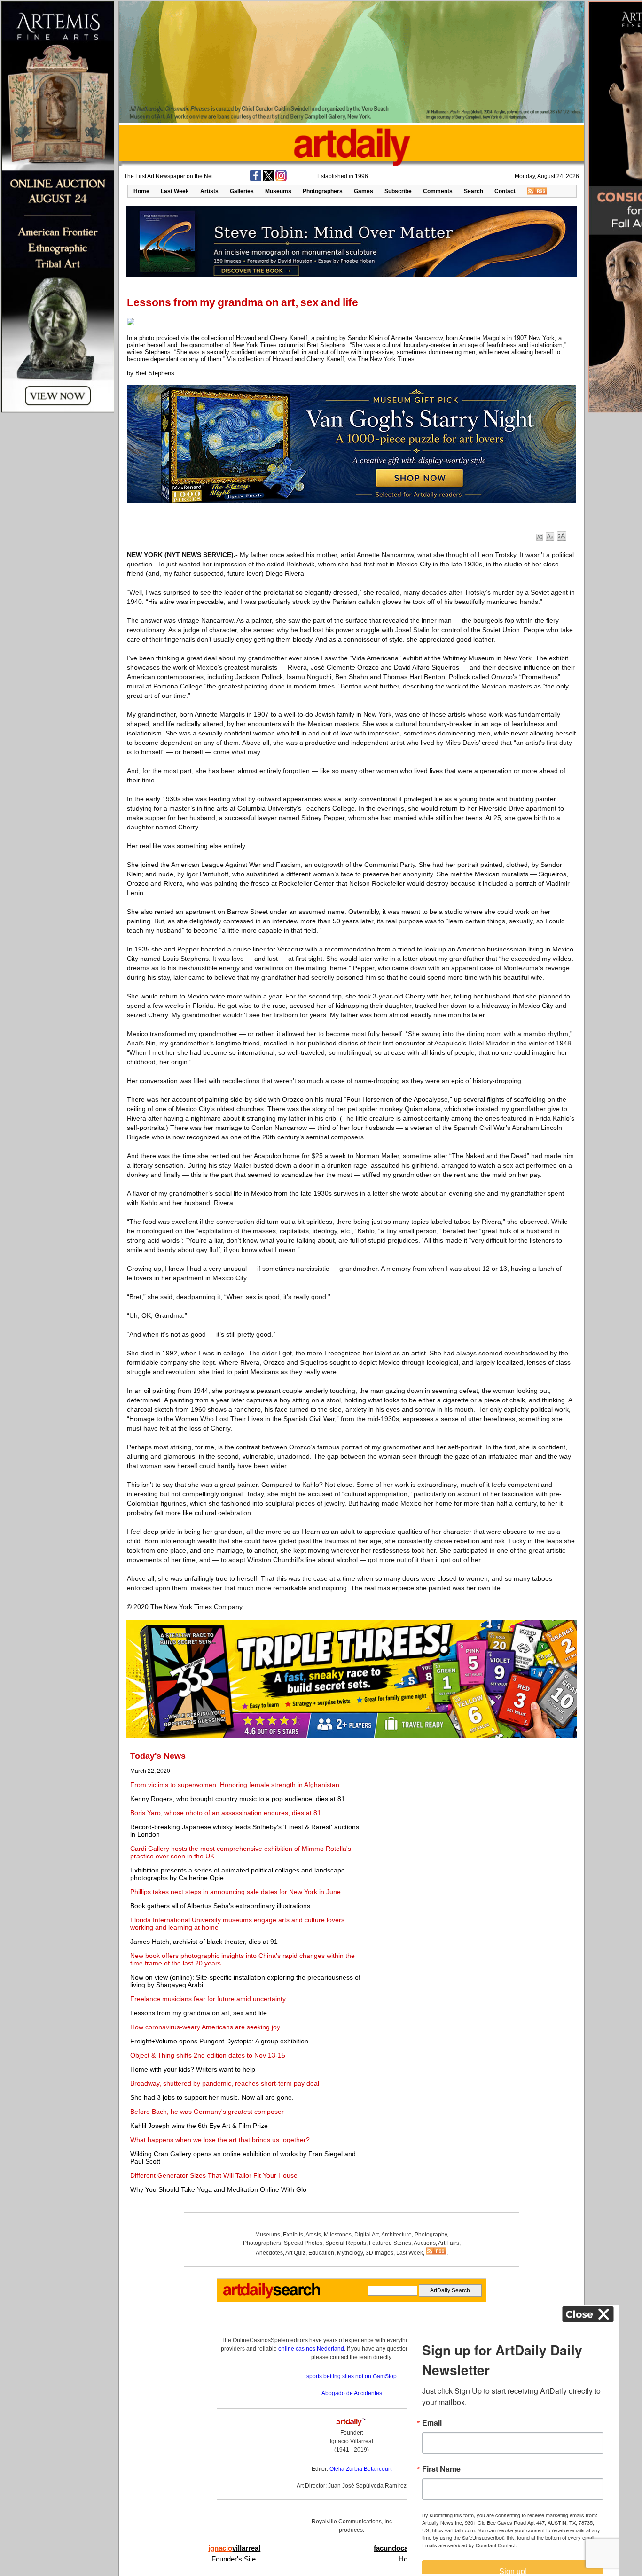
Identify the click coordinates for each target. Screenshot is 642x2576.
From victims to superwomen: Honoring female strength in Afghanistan (235, 1785)
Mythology (350, 2253)
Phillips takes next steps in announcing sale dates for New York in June (235, 1892)
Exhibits (293, 2235)
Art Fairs (449, 2243)
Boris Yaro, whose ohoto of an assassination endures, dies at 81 (226, 1813)
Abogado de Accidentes (352, 2393)
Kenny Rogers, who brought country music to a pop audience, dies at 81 (238, 1799)
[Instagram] (281, 179)
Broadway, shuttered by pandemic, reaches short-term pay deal (225, 2083)
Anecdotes (269, 2253)
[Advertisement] (469, 1817)
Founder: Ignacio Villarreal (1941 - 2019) (352, 2441)
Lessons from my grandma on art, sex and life (199, 2013)
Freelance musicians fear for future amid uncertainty (208, 1999)
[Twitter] (268, 179)
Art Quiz (295, 2253)
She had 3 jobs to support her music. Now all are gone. (212, 2097)
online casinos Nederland (311, 2349)
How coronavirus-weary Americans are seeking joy (205, 2027)
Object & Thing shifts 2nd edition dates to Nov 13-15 (208, 2055)
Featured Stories (390, 2243)
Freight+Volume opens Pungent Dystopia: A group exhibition (219, 2041)
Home (141, 191)
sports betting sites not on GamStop (352, 2376)
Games (364, 191)
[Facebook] (256, 179)
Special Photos (303, 2243)
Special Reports (346, 2243)
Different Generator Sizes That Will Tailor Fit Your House (214, 2175)
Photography (431, 2235)
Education (321, 2253)
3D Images (380, 2253)
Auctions (425, 2243)
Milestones (338, 2235)
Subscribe (398, 191)
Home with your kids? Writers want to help (193, 2069)
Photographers (323, 191)
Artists (209, 191)
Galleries (242, 191)
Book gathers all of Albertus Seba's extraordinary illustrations (220, 1906)
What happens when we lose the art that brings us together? (220, 2140)
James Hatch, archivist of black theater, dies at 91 (204, 1942)
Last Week (175, 191)
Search (474, 191)
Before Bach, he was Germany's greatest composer (207, 2112)
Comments (438, 191)
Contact (505, 191)
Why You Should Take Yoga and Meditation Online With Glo (218, 2189)
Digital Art (367, 2235)
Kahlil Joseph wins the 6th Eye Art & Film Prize (199, 2126)
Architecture (396, 2235)
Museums (278, 191)
